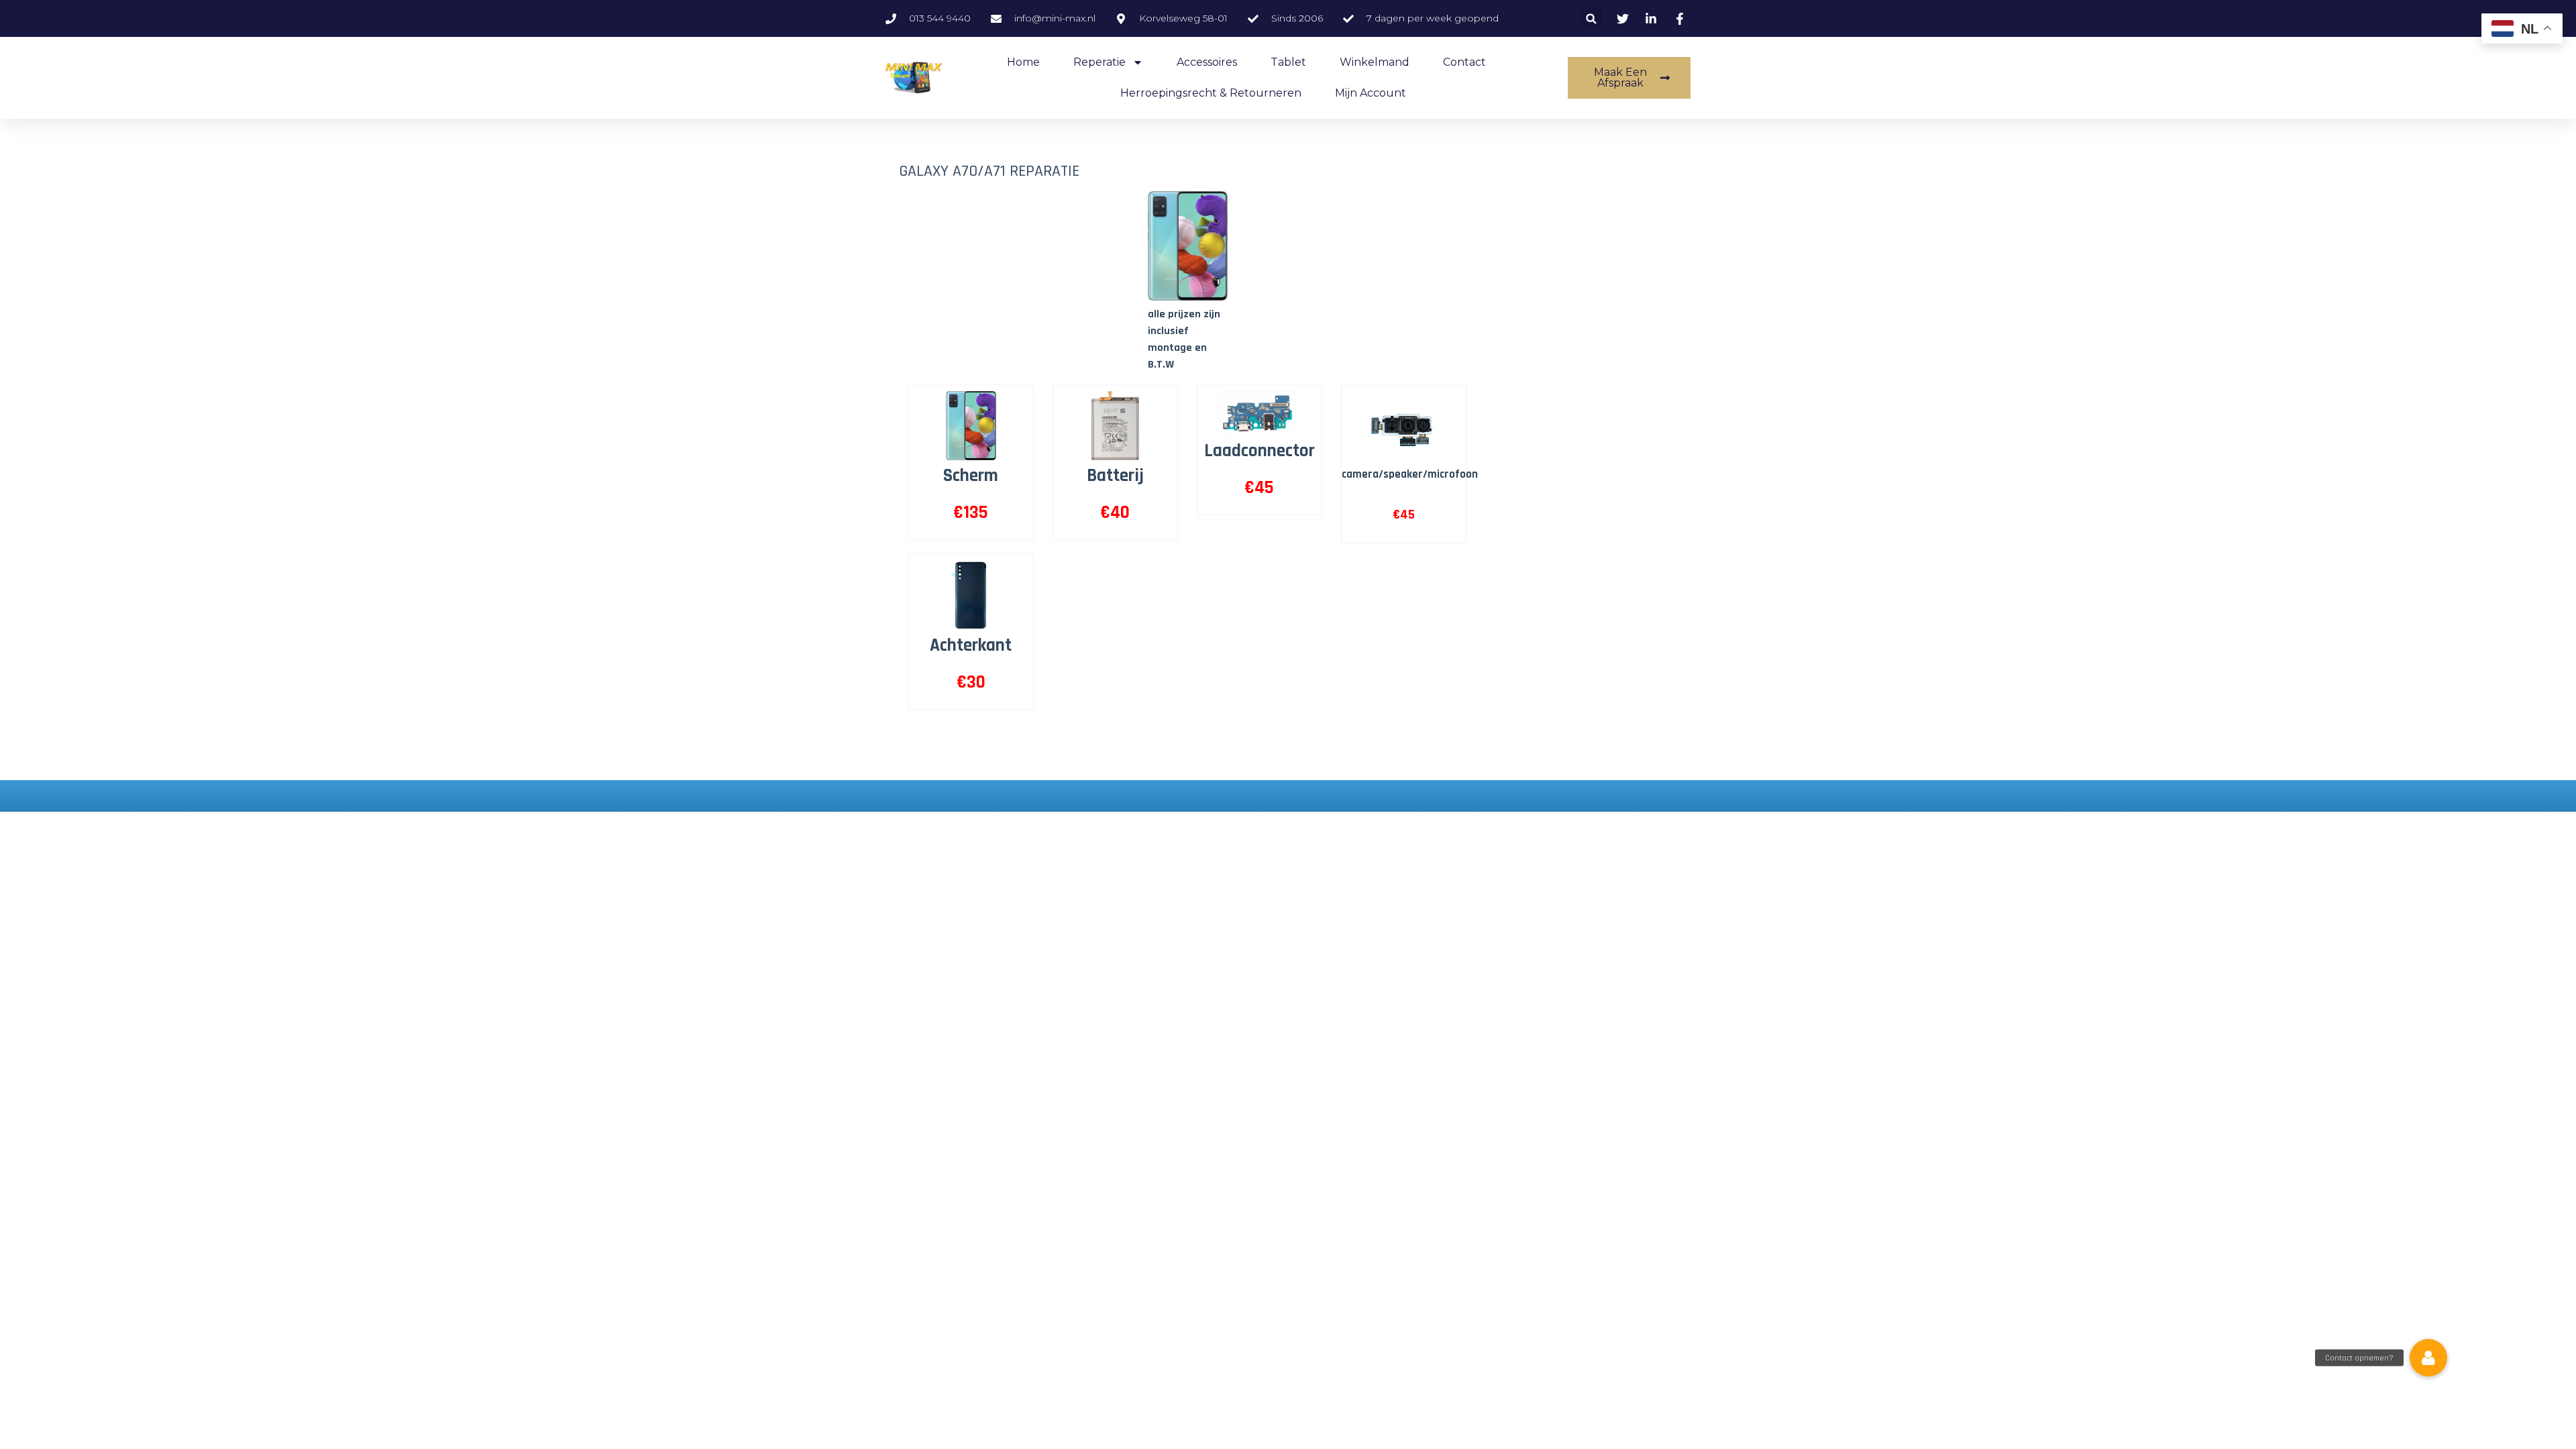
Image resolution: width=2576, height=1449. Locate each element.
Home (1023, 62)
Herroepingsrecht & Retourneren (1211, 93)
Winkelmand (1375, 62)
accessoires (1207, 62)
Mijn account (1371, 93)
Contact (1464, 62)
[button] (1592, 18)
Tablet (1288, 62)
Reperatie (1099, 62)
